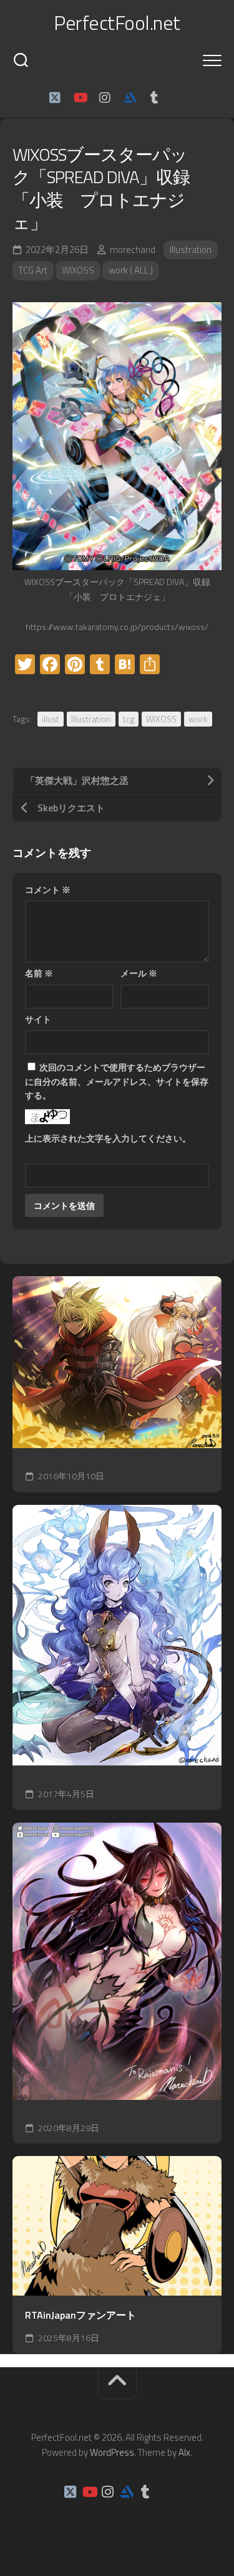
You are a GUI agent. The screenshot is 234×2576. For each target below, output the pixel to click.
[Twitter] (55, 98)
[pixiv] (180, 98)
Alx (184, 2452)
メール (139, 973)
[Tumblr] (155, 98)
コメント (48, 890)
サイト (38, 1019)
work (198, 719)
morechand (133, 250)
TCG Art (33, 270)
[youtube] (80, 98)
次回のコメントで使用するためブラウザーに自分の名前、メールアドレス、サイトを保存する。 (117, 1081)
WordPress (112, 2452)
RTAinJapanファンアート (80, 2315)
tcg (129, 719)
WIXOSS (78, 270)
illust (51, 719)
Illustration (191, 250)
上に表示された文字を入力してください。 (108, 1138)
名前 (39, 973)
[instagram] (105, 98)
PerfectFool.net (117, 22)
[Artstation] (130, 98)
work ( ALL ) (131, 270)
